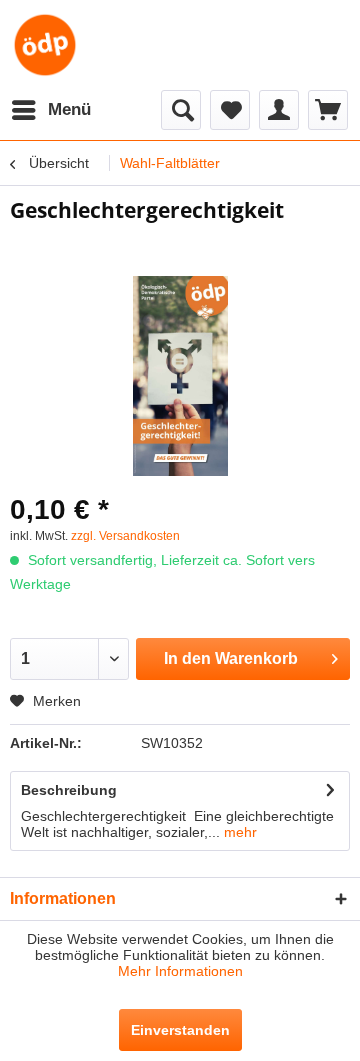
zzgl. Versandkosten (125, 536)
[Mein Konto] (279, 110)
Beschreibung (69, 790)
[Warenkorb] (328, 110)
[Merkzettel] (230, 110)
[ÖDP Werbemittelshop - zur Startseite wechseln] (45, 45)
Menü (69, 109)
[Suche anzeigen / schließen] (181, 110)
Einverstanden (180, 1030)
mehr (238, 832)
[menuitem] (50, 110)
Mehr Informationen (180, 971)
